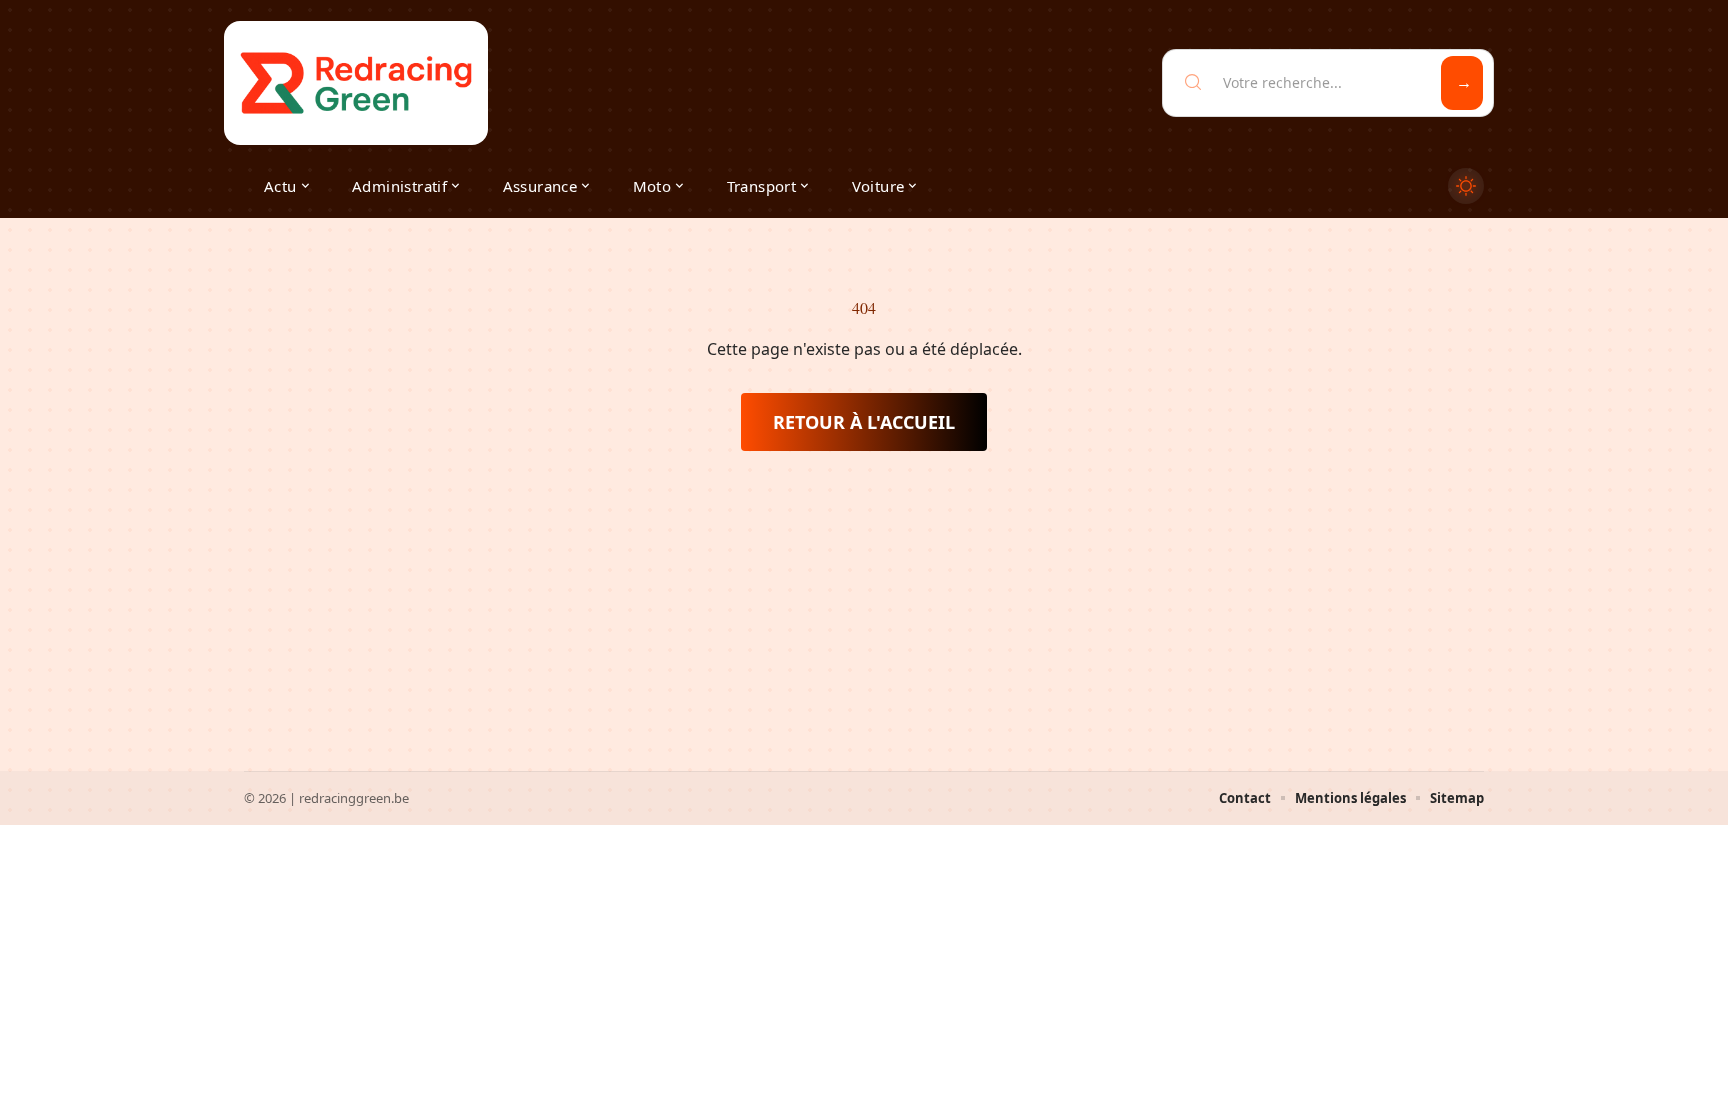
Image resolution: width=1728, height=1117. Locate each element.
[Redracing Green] (356, 83)
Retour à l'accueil (864, 422)
